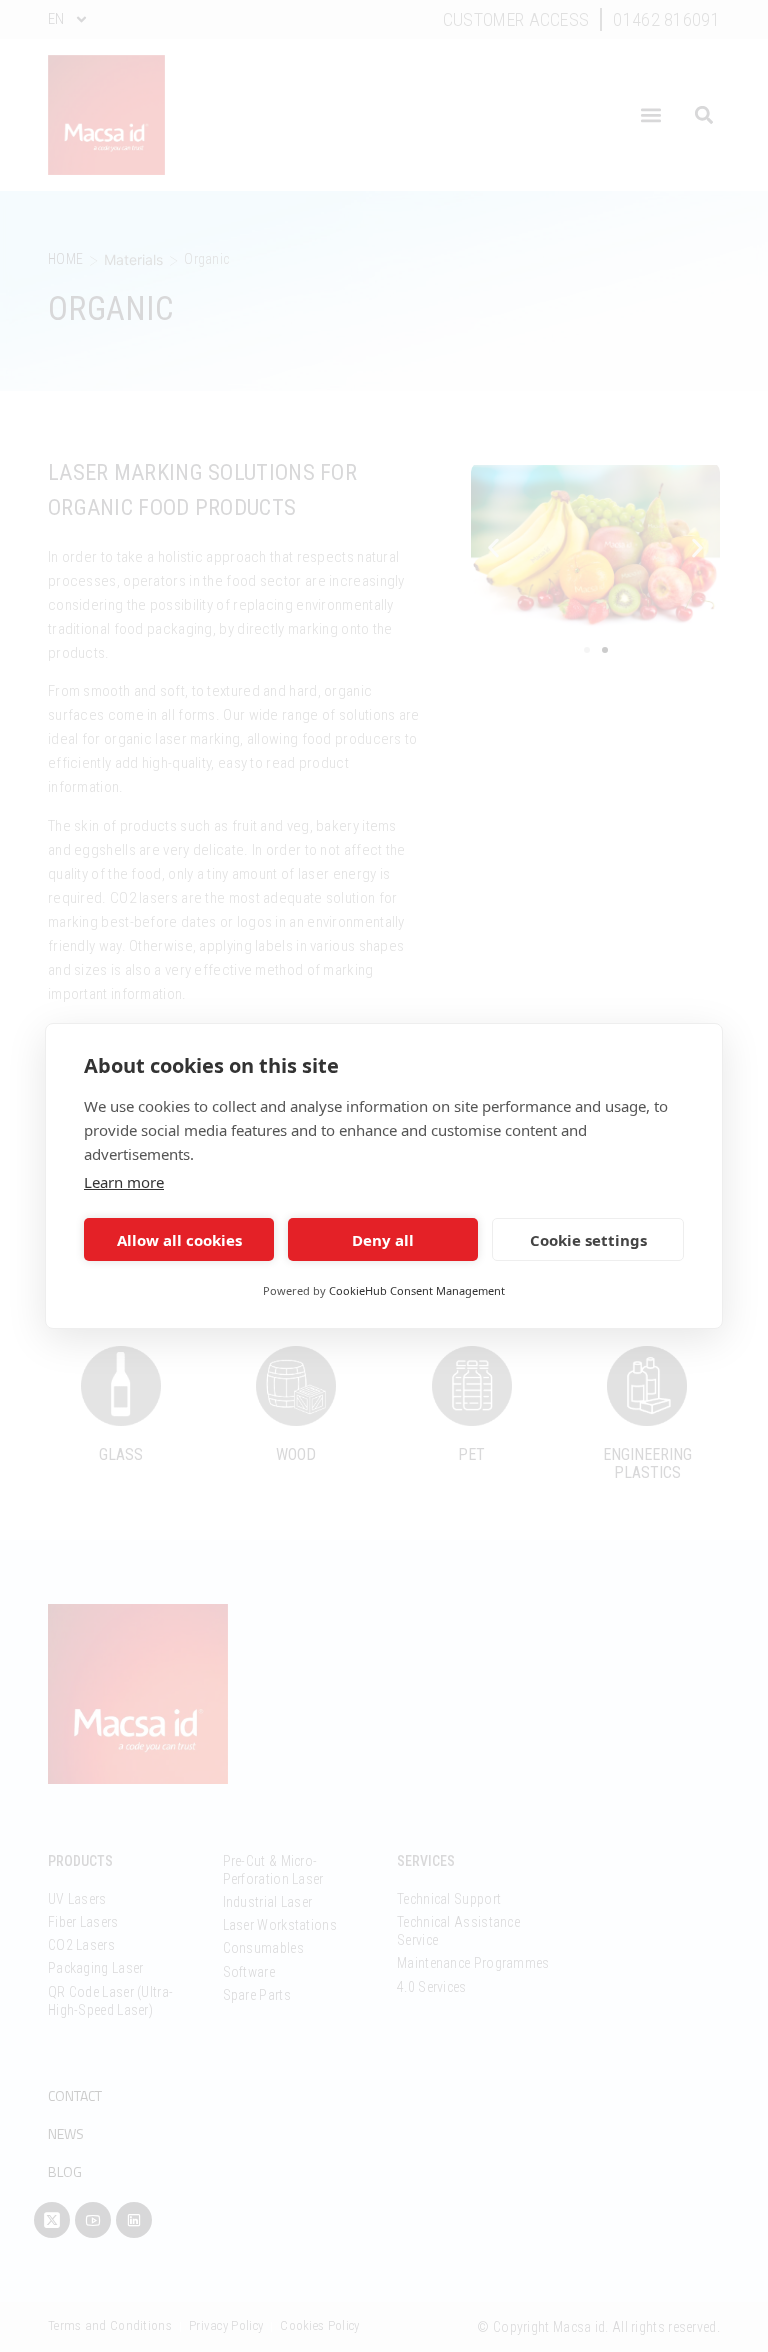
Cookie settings (588, 1240)
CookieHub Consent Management (417, 1290)
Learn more (124, 1182)
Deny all (383, 1240)
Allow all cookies (179, 1240)
